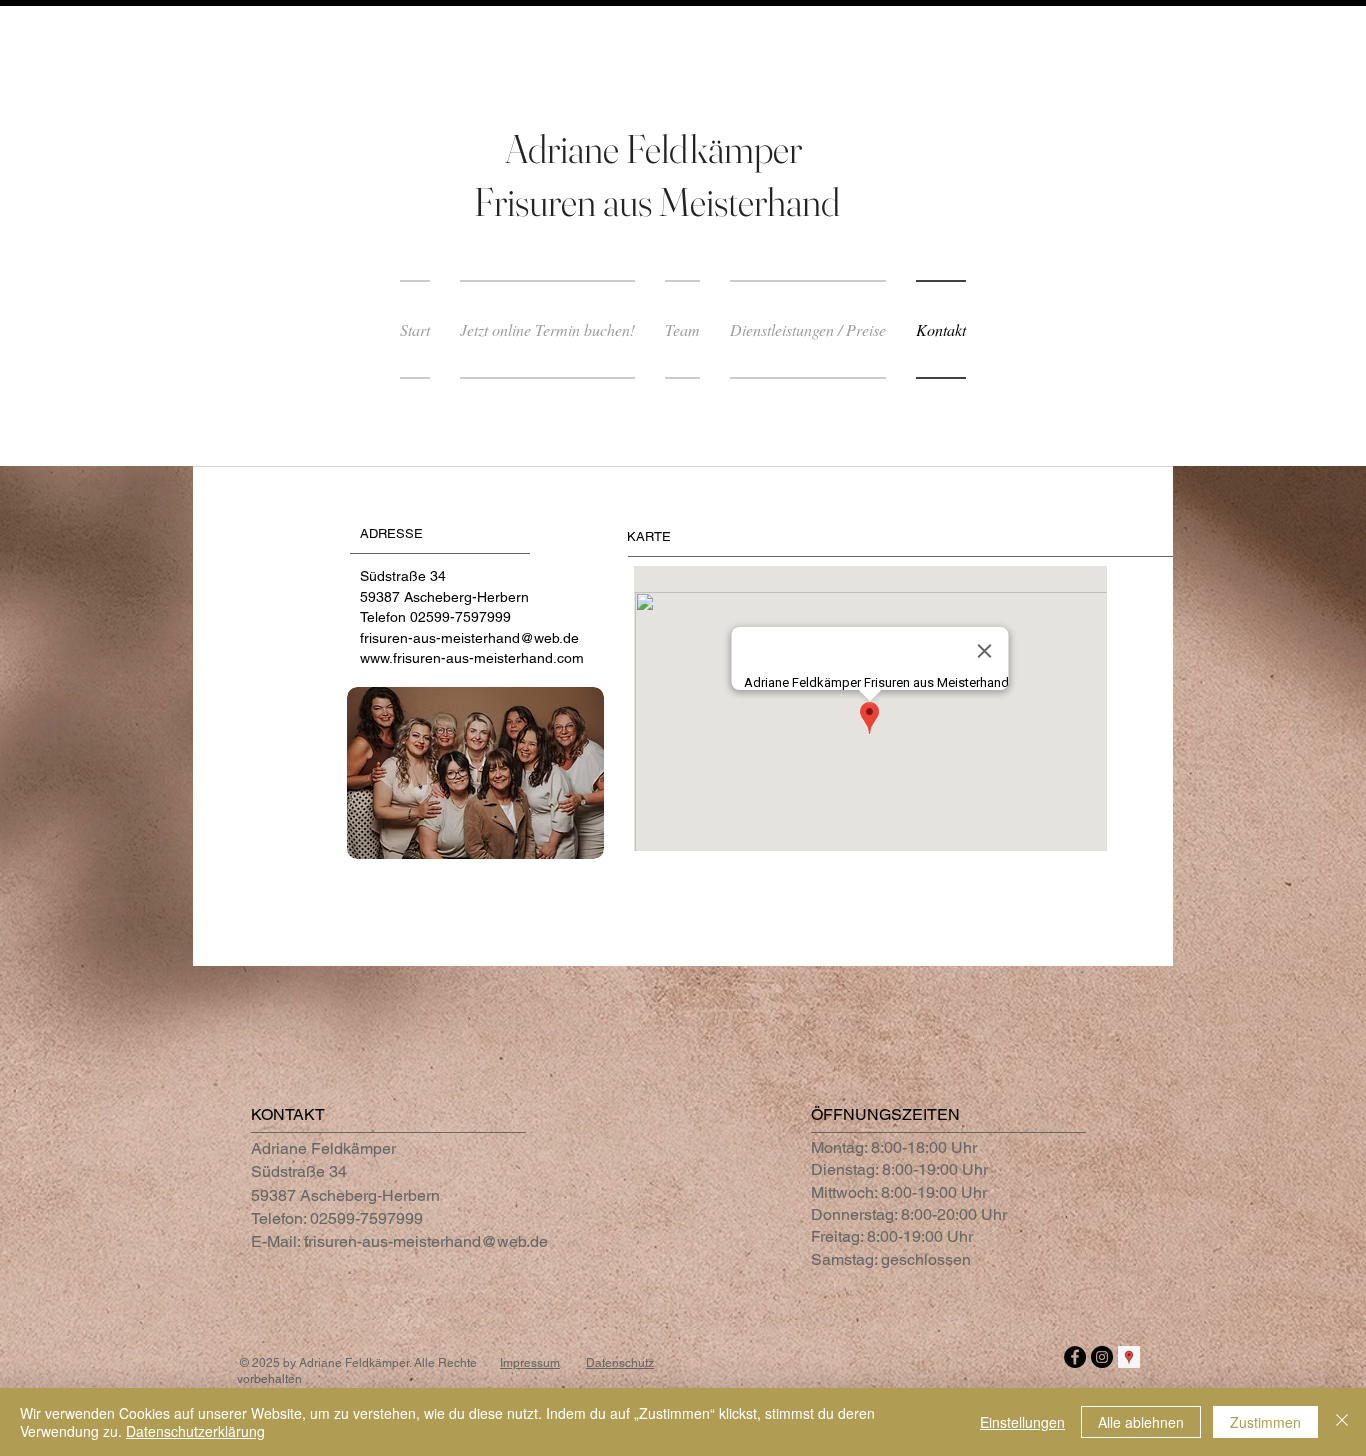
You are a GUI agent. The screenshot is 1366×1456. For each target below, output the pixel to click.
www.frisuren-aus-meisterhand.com (472, 658)
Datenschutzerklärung (195, 1431)
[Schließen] (1342, 1422)
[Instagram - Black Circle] (1102, 1357)
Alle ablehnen (1141, 1422)
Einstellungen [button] (1022, 1422)
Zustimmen (1265, 1422)
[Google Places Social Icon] (1129, 1357)
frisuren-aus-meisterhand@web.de (469, 638)
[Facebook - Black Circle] (1075, 1357)
